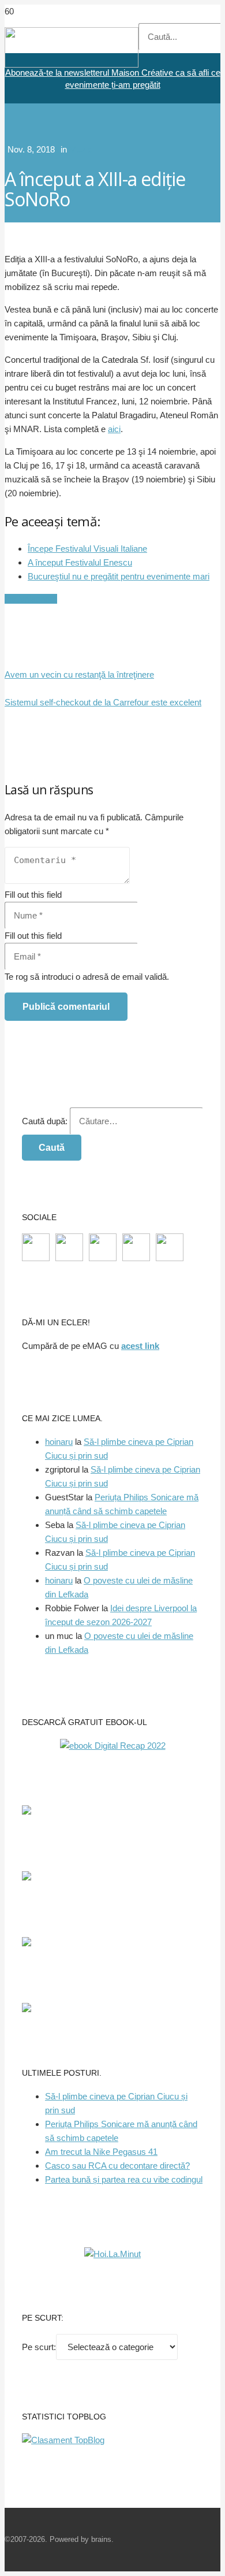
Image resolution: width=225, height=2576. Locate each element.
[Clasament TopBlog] (63, 2440)
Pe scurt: (39, 2347)
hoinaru (59, 1442)
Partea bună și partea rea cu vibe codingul (124, 2179)
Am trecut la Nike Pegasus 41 (101, 2152)
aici (114, 429)
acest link (140, 1346)
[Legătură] (72, 64)
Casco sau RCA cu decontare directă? (117, 2166)
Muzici (82, 149)
